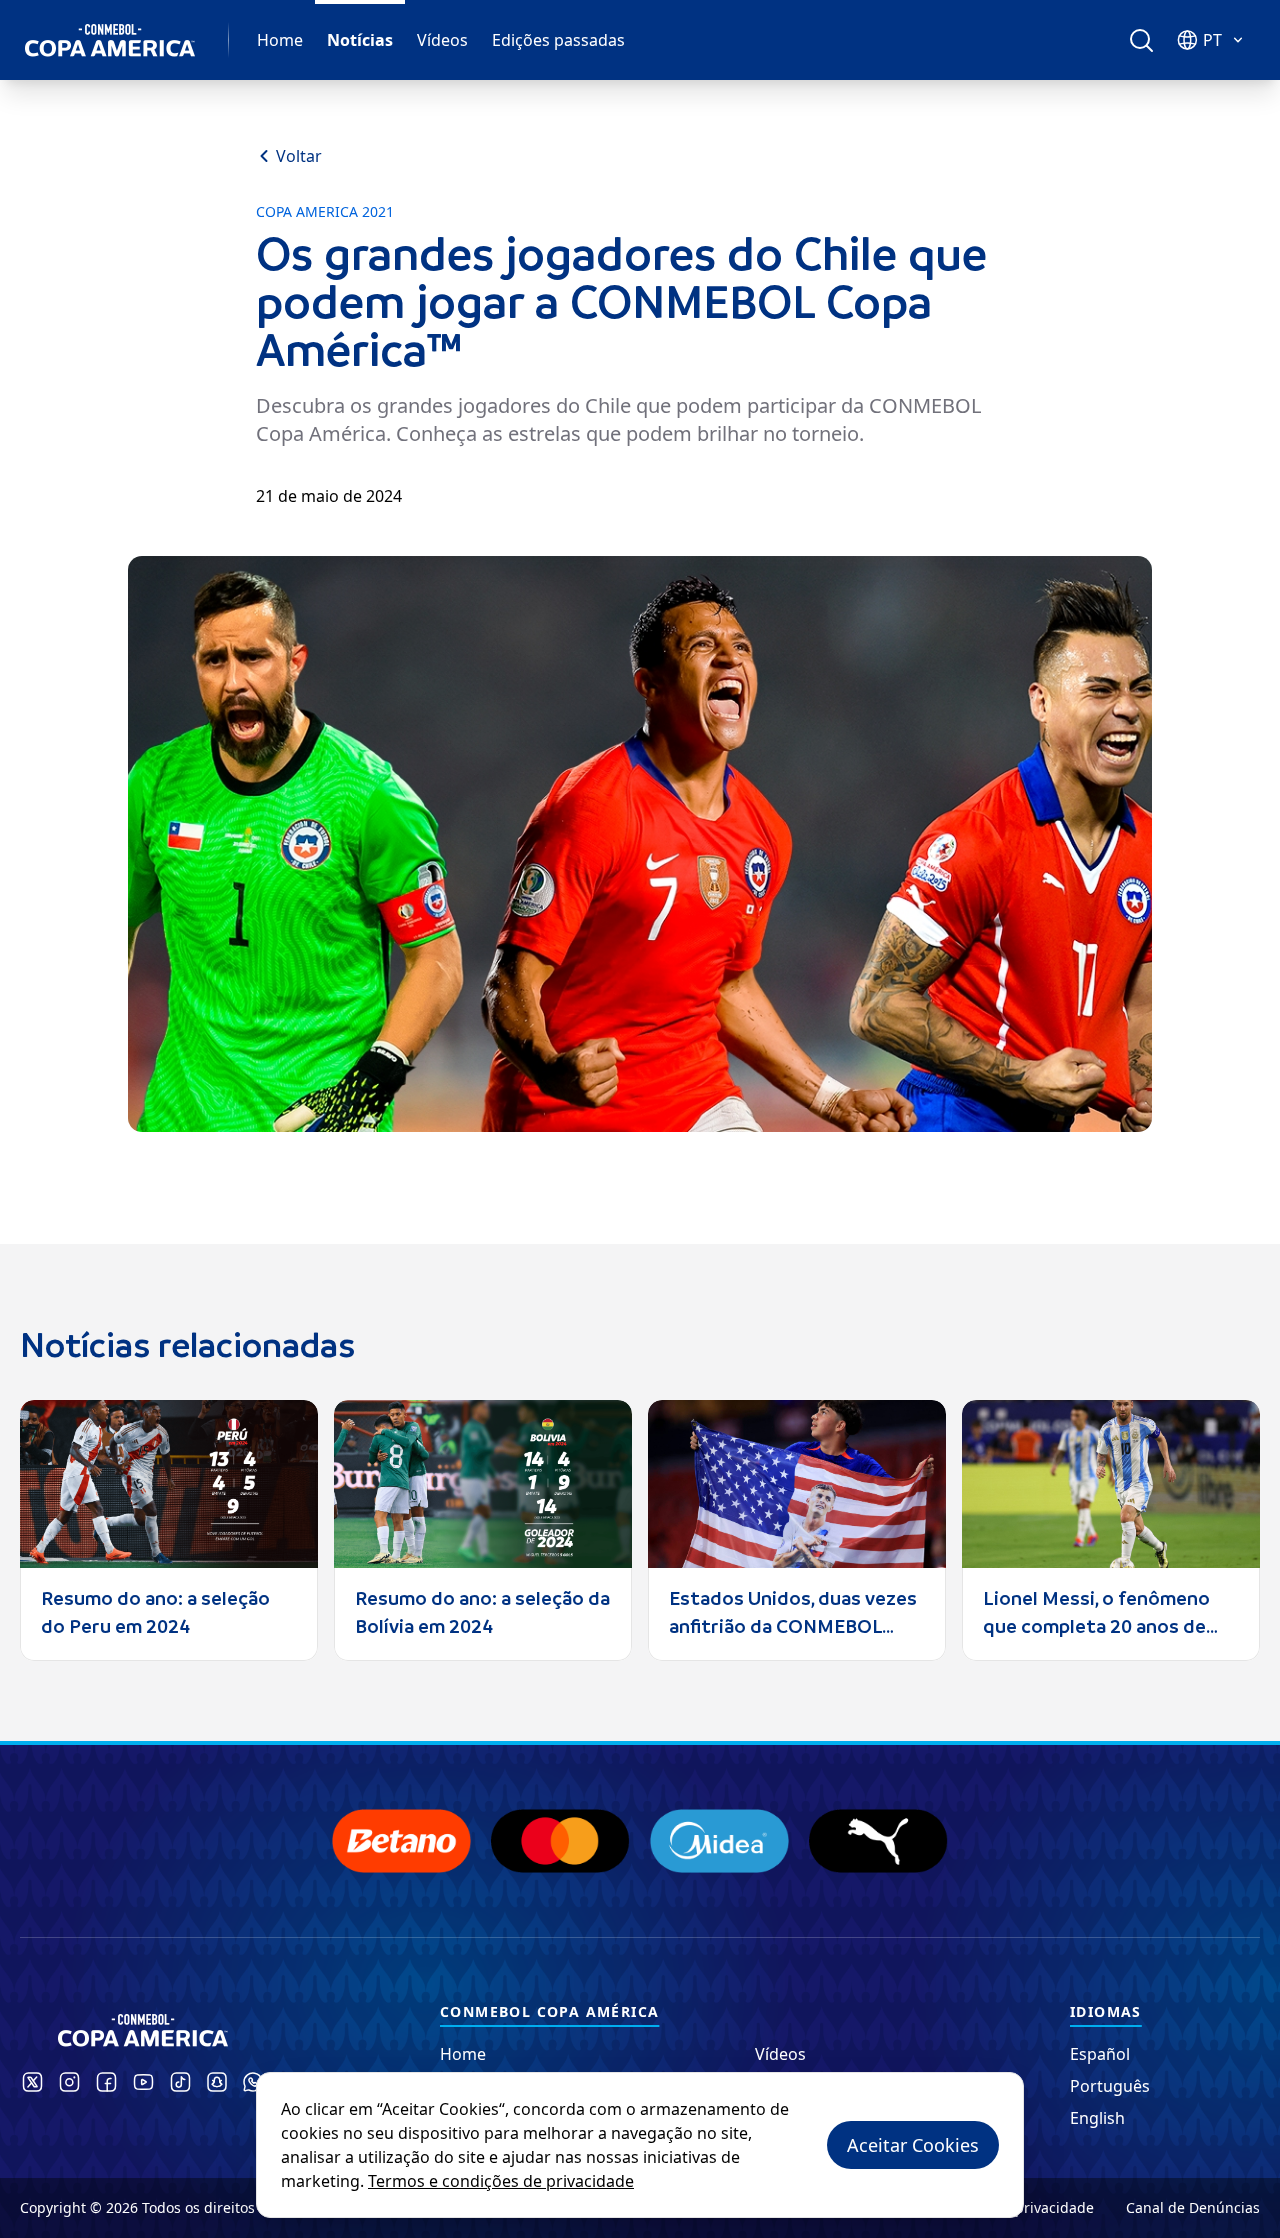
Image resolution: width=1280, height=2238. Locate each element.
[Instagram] (69, 2082)
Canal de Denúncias (1193, 2207)
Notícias (360, 40)
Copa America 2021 (325, 212)
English (1097, 2118)
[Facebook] (106, 2082)
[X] (32, 2082)
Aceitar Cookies (913, 2145)
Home (280, 40)
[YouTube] (143, 2082)
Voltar (299, 156)
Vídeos (442, 40)
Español (1100, 2054)
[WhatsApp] (253, 2082)
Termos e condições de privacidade (501, 2181)
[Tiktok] (180, 2082)
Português (1110, 2086)
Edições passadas (558, 40)
